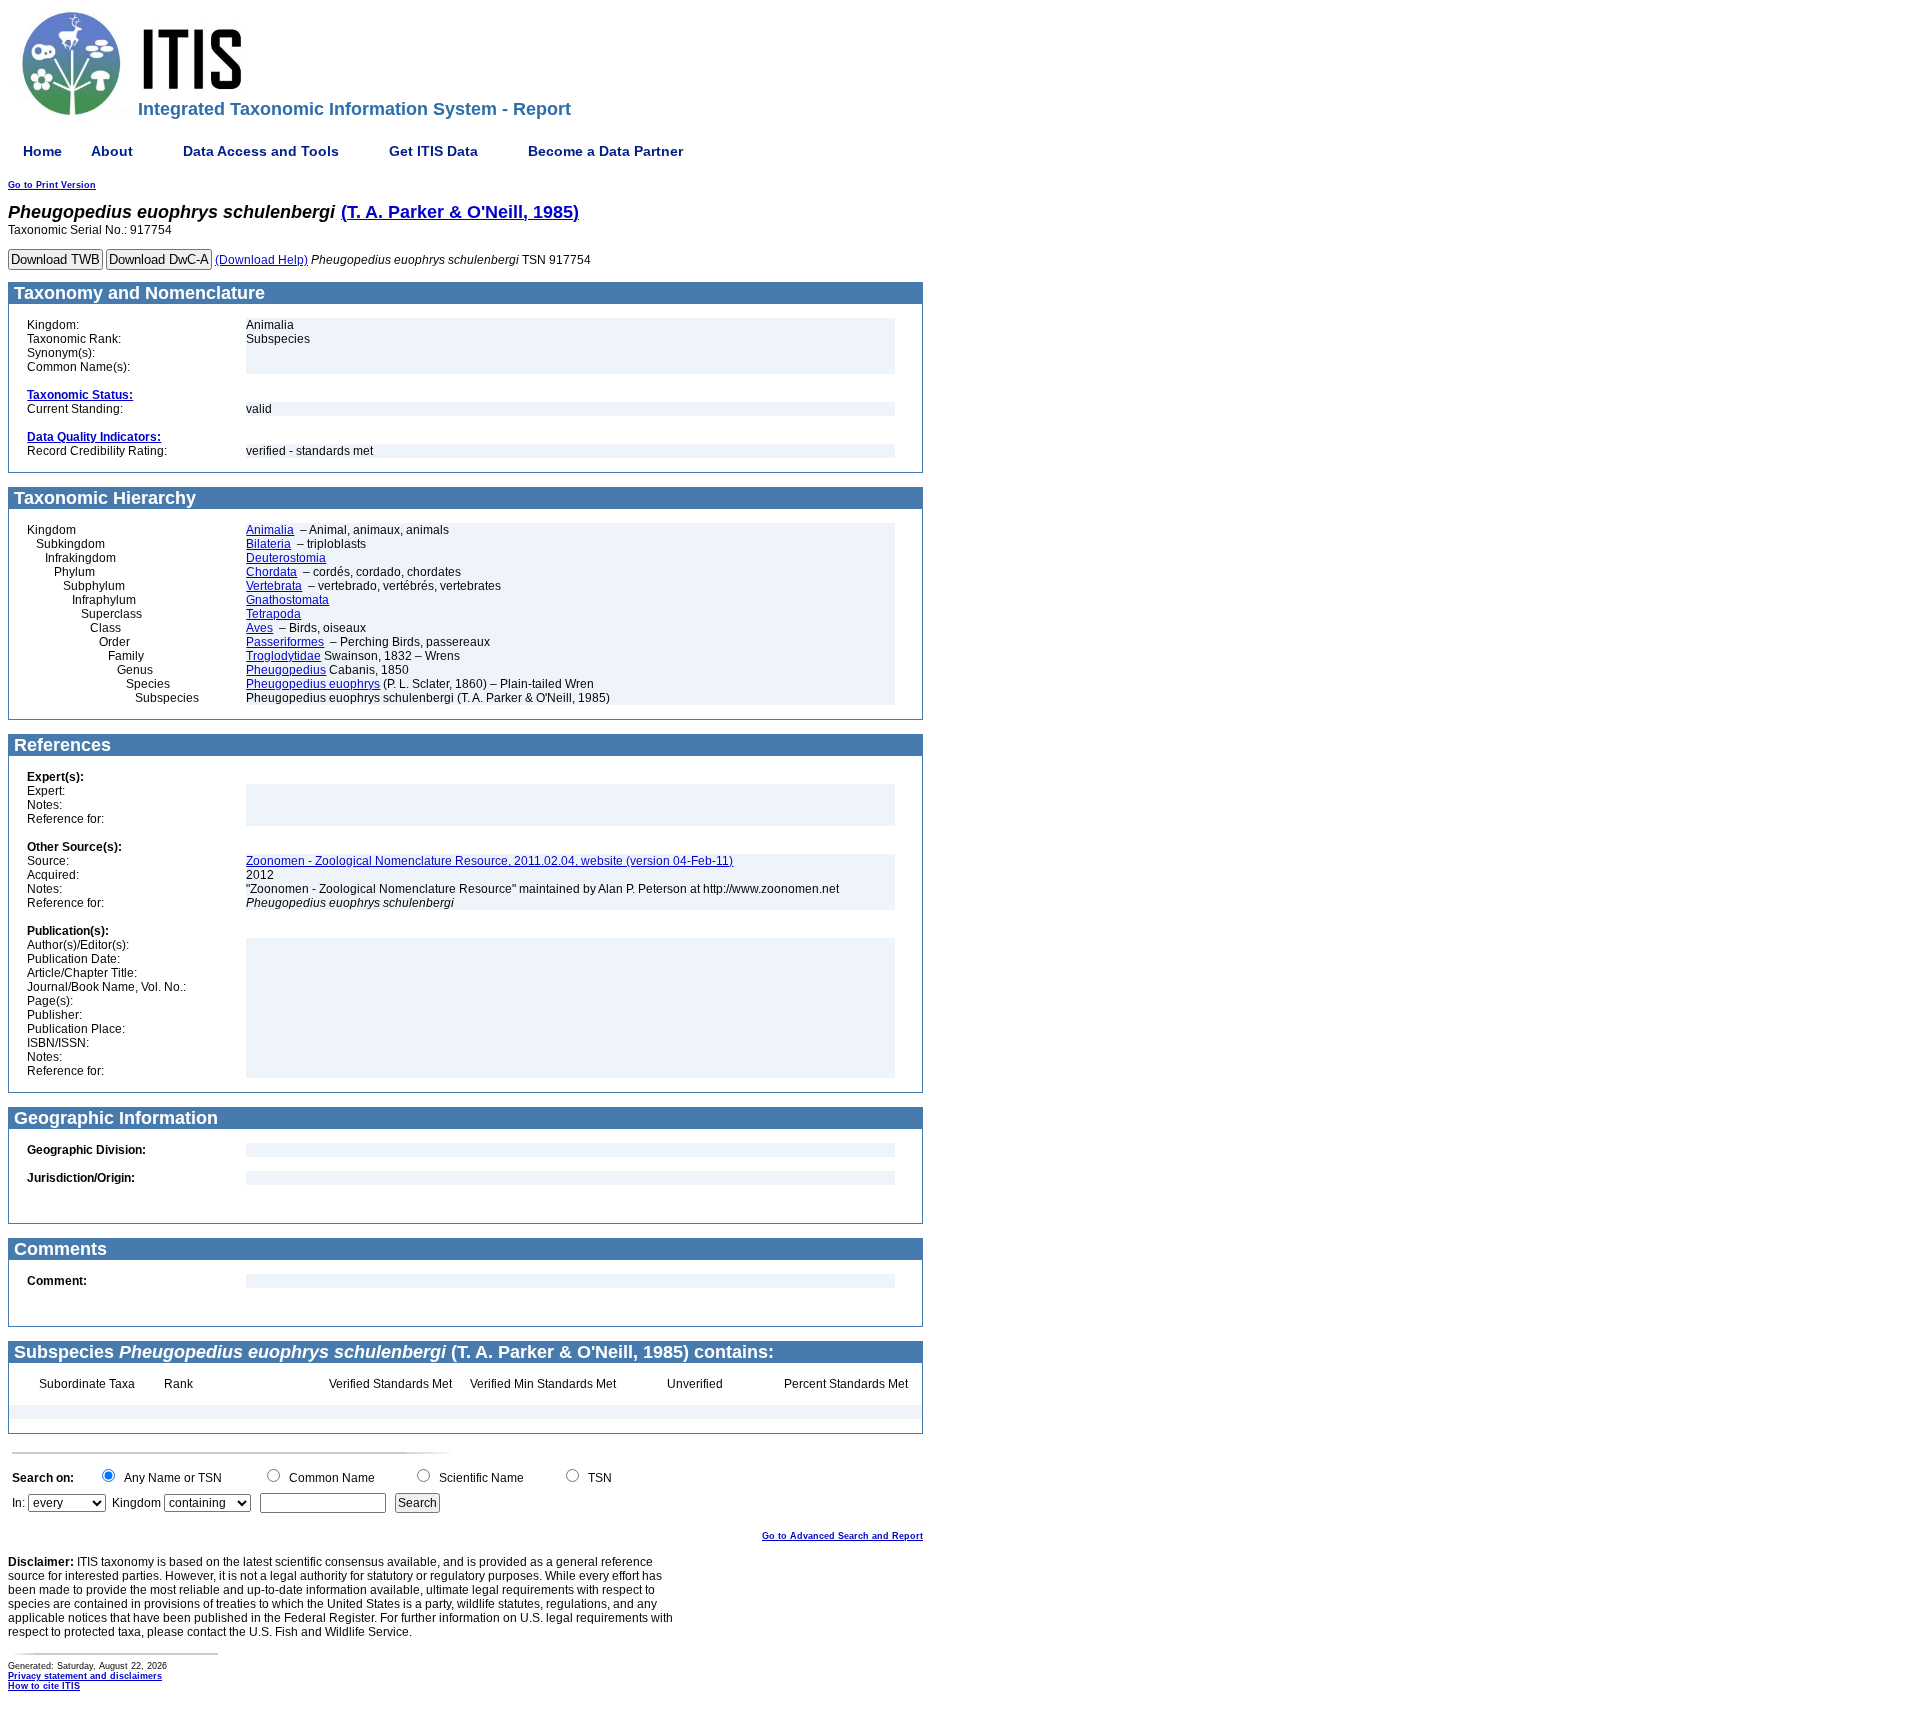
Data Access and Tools (261, 151)
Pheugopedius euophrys (313, 684)
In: (18, 1503)
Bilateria (268, 544)
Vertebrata (274, 586)
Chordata (271, 572)
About (112, 151)
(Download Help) (261, 260)
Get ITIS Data (433, 151)
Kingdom (136, 1503)
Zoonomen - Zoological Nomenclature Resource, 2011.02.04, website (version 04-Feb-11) (489, 861)
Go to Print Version (52, 185)
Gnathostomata (287, 600)
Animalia (270, 530)
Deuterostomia (286, 558)
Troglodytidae (283, 656)
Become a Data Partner (605, 151)
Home (42, 151)
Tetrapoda (273, 614)
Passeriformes (285, 642)
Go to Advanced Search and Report (842, 1536)
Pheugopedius (286, 670)
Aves (259, 628)
